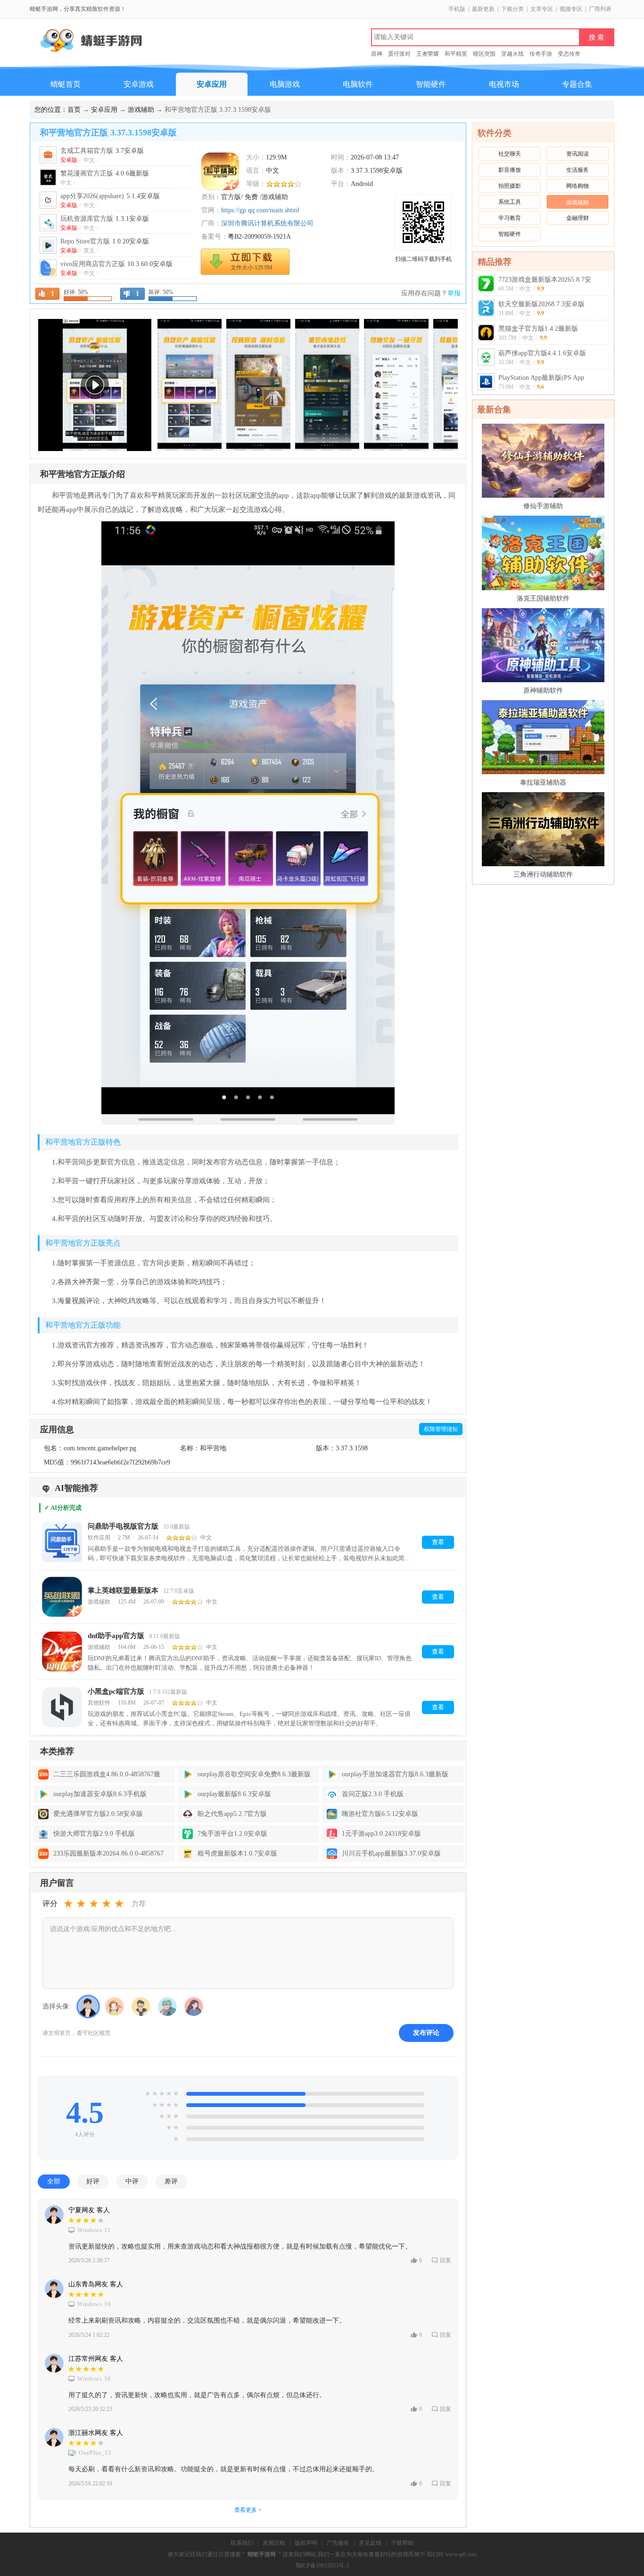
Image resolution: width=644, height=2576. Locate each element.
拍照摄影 (510, 186)
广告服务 (338, 2543)
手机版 (457, 9)
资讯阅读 (578, 154)
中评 (132, 2181)
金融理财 (578, 218)
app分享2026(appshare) (110, 196)
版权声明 (306, 2543)
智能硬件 (431, 84)
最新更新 (483, 9)
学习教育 (510, 218)
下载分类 (512, 9)
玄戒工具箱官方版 (102, 151)
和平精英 (456, 54)
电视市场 (504, 84)
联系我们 (242, 2543)
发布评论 (426, 2033)
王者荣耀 (428, 54)
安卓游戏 (139, 84)
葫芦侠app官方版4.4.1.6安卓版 (542, 353)
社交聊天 (510, 154)
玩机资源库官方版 (105, 219)
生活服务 (578, 170)
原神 (377, 54)
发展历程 (274, 2543)
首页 (74, 110)
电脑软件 (358, 84)
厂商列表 (600, 9)
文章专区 (542, 9)
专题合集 (577, 84)
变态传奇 (569, 54)
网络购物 (578, 186)
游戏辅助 (141, 110)
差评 (171, 2181)
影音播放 (510, 170)
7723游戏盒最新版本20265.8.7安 (545, 280)
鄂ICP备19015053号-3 (322, 2566)
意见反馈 (370, 2543)
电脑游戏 (285, 84)
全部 (54, 2181)
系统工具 (510, 202)
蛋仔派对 (399, 54)
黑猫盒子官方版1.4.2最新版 (538, 329)
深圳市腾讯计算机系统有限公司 (267, 223)
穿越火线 (512, 54)
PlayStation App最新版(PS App (541, 378)
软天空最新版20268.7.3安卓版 (541, 304)
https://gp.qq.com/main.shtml (260, 210)
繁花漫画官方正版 (105, 173)
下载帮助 (402, 2543)
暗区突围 (484, 54)
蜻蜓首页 (66, 84)
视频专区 (571, 9)
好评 (93, 2181)
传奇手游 (541, 54)
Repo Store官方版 (105, 241)
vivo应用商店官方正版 (116, 264)
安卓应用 (212, 84)
